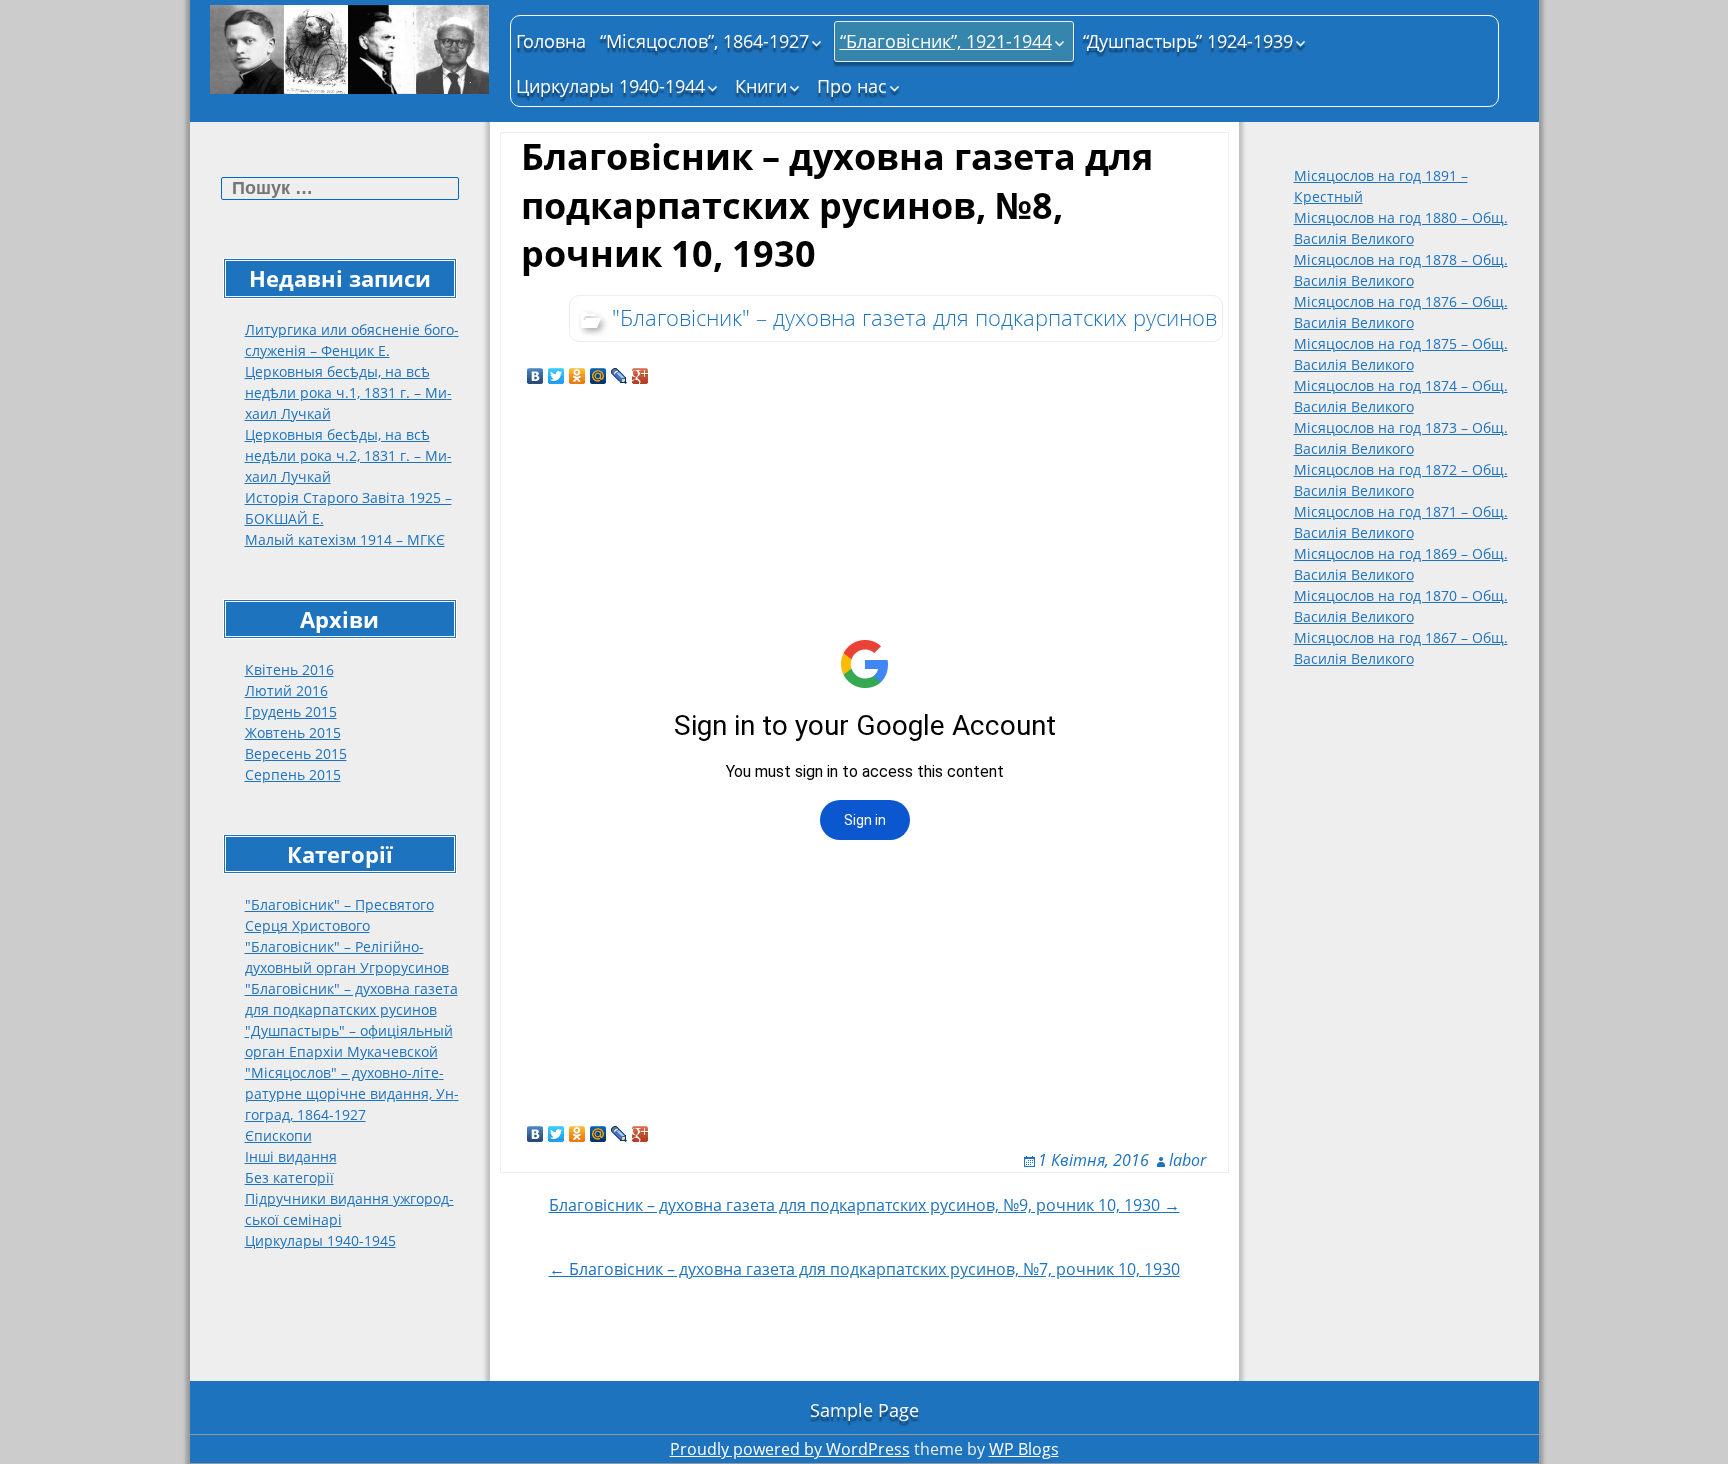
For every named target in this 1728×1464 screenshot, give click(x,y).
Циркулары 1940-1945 (320, 1240)
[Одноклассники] (577, 376)
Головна (551, 41)
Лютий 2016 (286, 690)
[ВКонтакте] (535, 376)
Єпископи (278, 1135)
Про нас (852, 86)
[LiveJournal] (619, 376)
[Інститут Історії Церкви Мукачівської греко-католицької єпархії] (350, 49)
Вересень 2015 (296, 753)
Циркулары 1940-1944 (610, 86)
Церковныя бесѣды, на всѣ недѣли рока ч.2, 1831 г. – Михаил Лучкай (348, 455)
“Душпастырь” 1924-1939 (1188, 41)
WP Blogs (1024, 1449)
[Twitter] (556, 376)
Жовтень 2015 (293, 732)
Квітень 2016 (289, 669)
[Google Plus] (640, 376)
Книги (761, 86)
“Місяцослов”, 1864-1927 (704, 41)
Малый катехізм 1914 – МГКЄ (345, 539)
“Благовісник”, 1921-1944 (946, 41)
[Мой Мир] (598, 376)
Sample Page (864, 1410)
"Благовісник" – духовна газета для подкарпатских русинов (914, 317)
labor (1187, 1160)
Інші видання (291, 1156)
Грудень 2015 (291, 711)
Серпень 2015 (293, 774)
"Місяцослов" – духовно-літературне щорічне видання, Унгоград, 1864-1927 (352, 1093)
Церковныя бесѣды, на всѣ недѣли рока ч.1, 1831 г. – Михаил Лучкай (348, 392)
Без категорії (289, 1177)
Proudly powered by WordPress (790, 1449)
